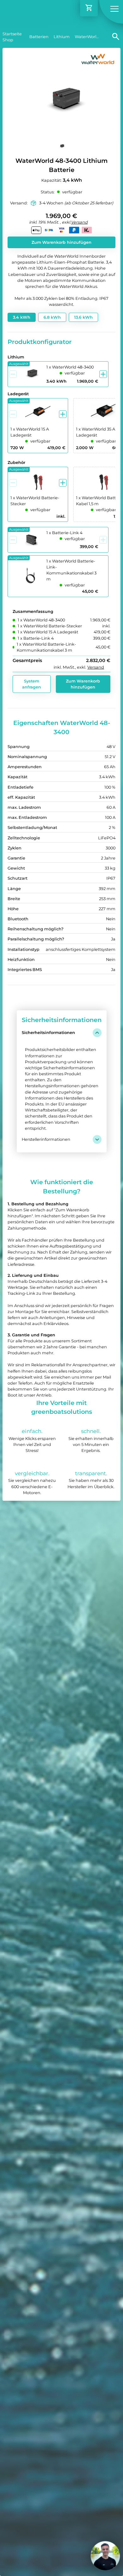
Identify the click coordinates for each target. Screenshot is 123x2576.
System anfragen (32, 684)
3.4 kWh (22, 317)
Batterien (39, 37)
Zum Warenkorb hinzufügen (61, 242)
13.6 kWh (83, 317)
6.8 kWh (52, 317)
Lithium (62, 37)
